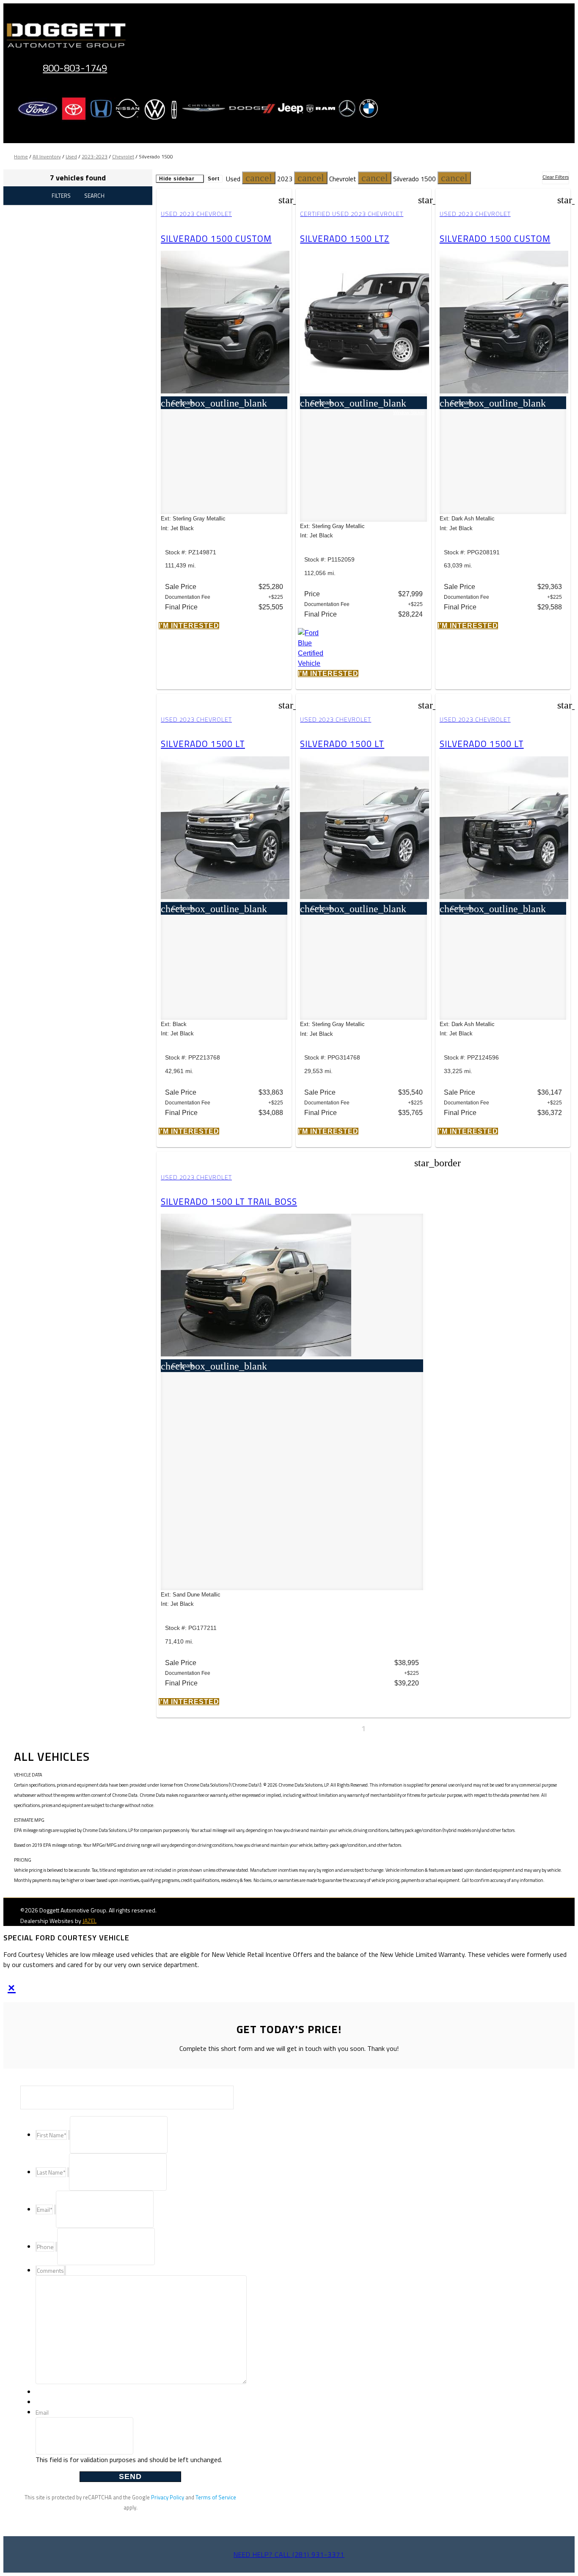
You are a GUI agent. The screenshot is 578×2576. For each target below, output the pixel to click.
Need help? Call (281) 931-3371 (289, 2554)
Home (21, 156)
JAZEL (89, 1921)
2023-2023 (95, 156)
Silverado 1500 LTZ (345, 238)
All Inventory (47, 156)
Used (71, 156)
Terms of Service (216, 2497)
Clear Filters (556, 177)
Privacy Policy (168, 2497)
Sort (214, 179)
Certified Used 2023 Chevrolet (352, 214)
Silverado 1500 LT (203, 744)
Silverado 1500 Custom (216, 238)
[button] (259, 178)
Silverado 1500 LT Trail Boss (229, 1201)
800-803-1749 (75, 68)
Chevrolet (123, 156)
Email (42, 2412)
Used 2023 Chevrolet (196, 214)
